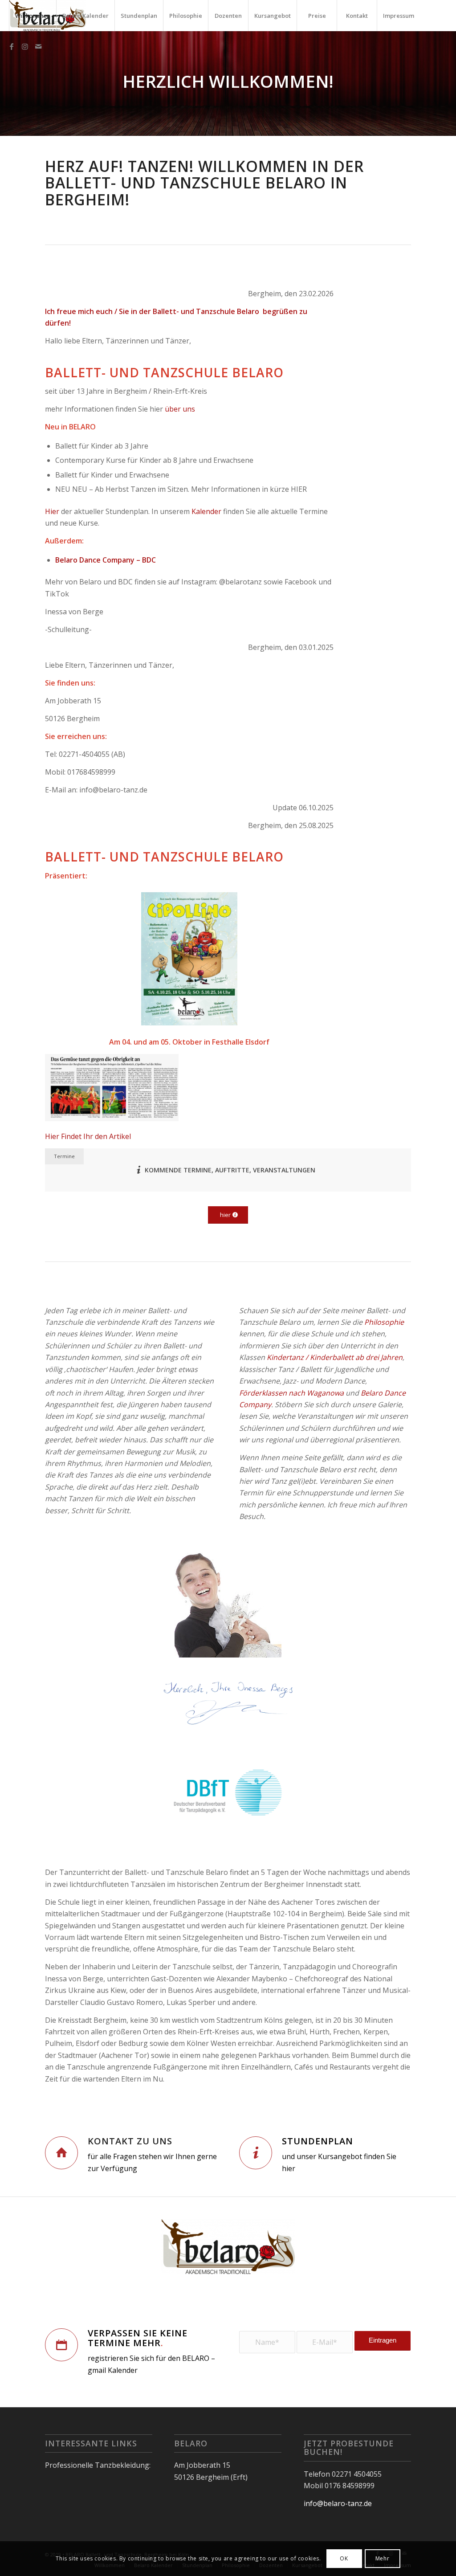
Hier (52, 511)
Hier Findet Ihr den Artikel (88, 1136)
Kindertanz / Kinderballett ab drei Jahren (335, 1357)
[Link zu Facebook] (12, 46)
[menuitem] (33, 16)
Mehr (382, 2558)
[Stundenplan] (256, 2153)
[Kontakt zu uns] (61, 2153)
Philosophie (384, 1322)
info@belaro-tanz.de (338, 2503)
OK (344, 2558)
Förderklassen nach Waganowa (291, 1393)
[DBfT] (228, 1794)
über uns (180, 409)
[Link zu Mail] (38, 46)
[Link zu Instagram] (25, 46)
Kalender (206, 511)
